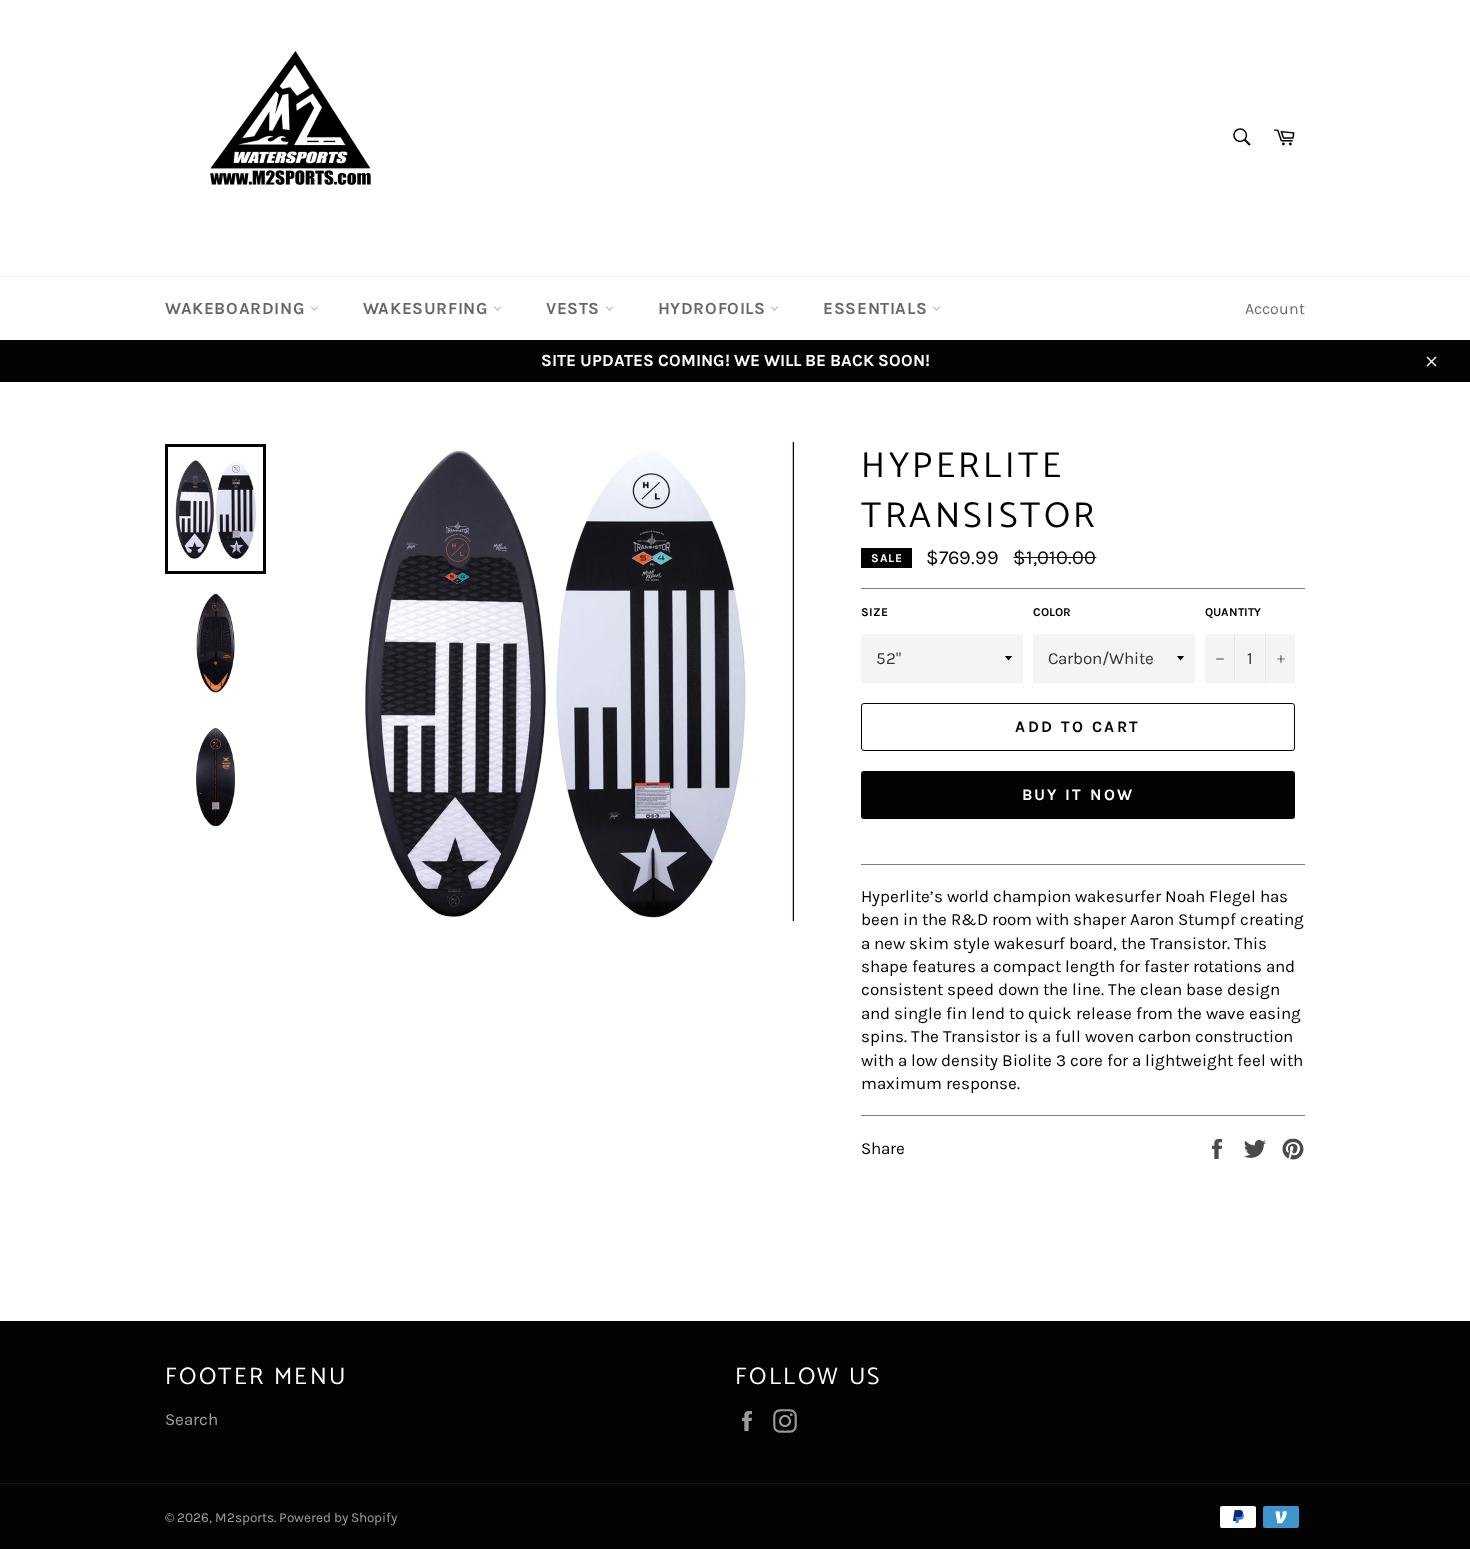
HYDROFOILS (714, 308)
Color (1052, 612)
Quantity (1233, 612)
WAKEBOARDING (237, 308)
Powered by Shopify (338, 1517)
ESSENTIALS (877, 308)
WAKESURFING (428, 308)
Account (1275, 308)
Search (191, 1419)
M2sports (244, 1517)
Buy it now (1078, 794)
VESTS (575, 308)
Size (874, 612)
